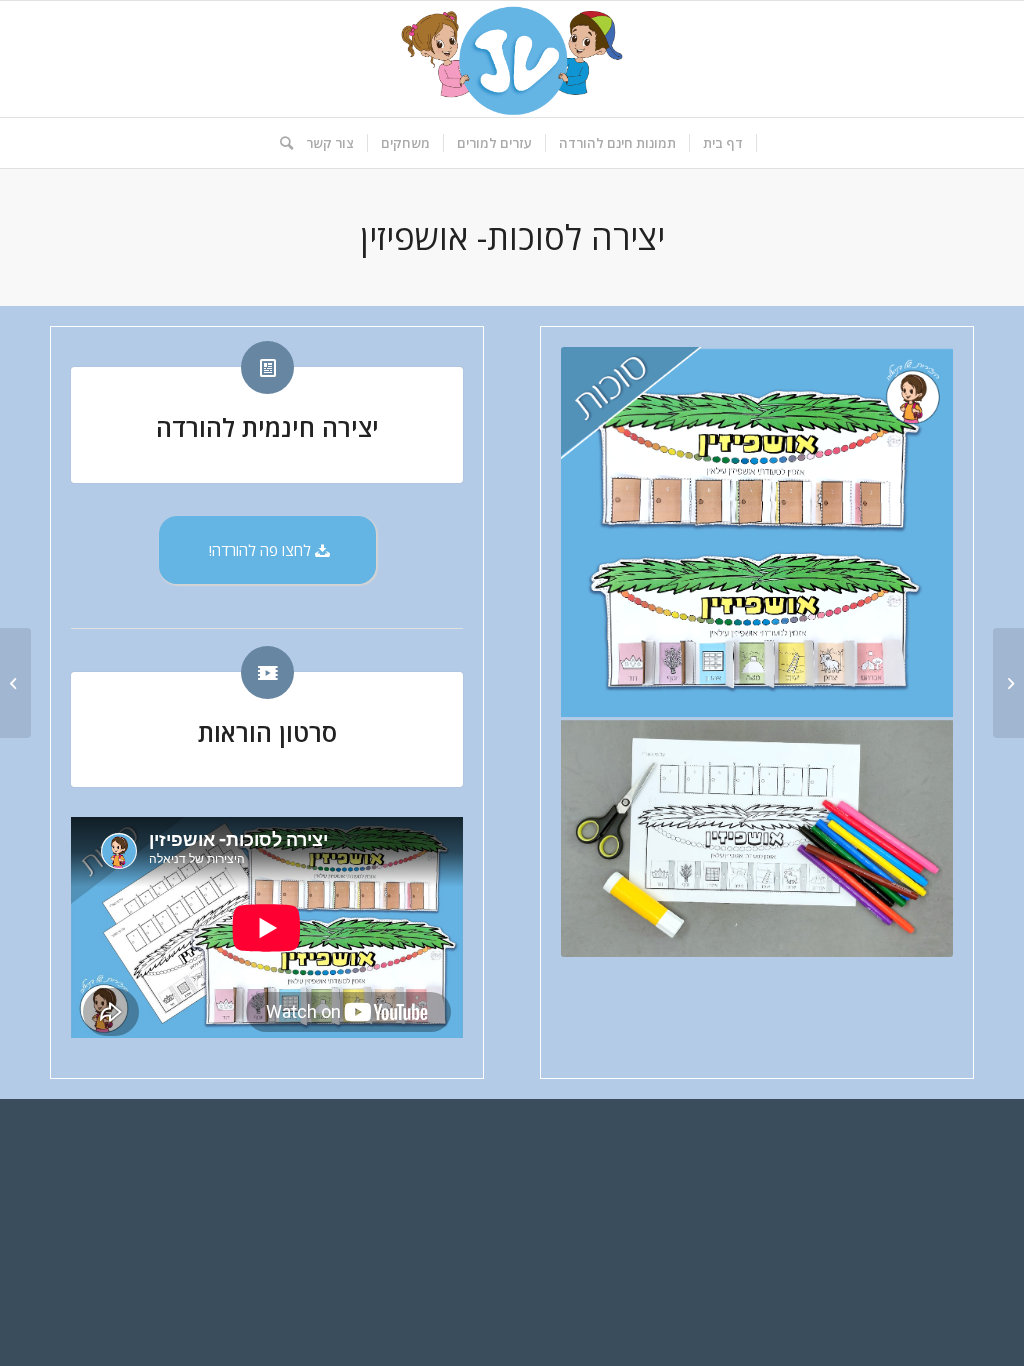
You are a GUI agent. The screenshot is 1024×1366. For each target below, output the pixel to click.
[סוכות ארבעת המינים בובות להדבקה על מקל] (1008, 683)
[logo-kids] (512, 59)
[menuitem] (723, 143)
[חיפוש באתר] (280, 143)
